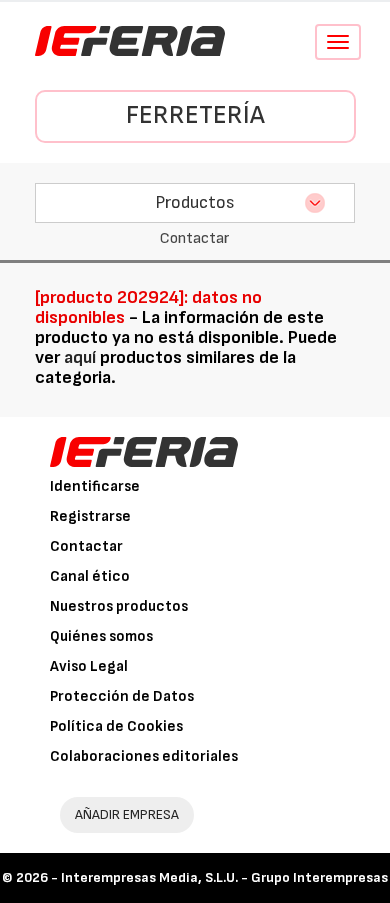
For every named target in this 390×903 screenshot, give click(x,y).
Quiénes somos (101, 636)
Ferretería (195, 115)
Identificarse (95, 486)
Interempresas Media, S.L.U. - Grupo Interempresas (224, 877)
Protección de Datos (122, 696)
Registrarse (90, 516)
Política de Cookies (116, 726)
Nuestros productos (119, 606)
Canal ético (90, 576)
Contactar (86, 546)
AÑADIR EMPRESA (127, 814)
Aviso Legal (89, 666)
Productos (195, 202)
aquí (80, 357)
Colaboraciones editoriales (144, 756)
